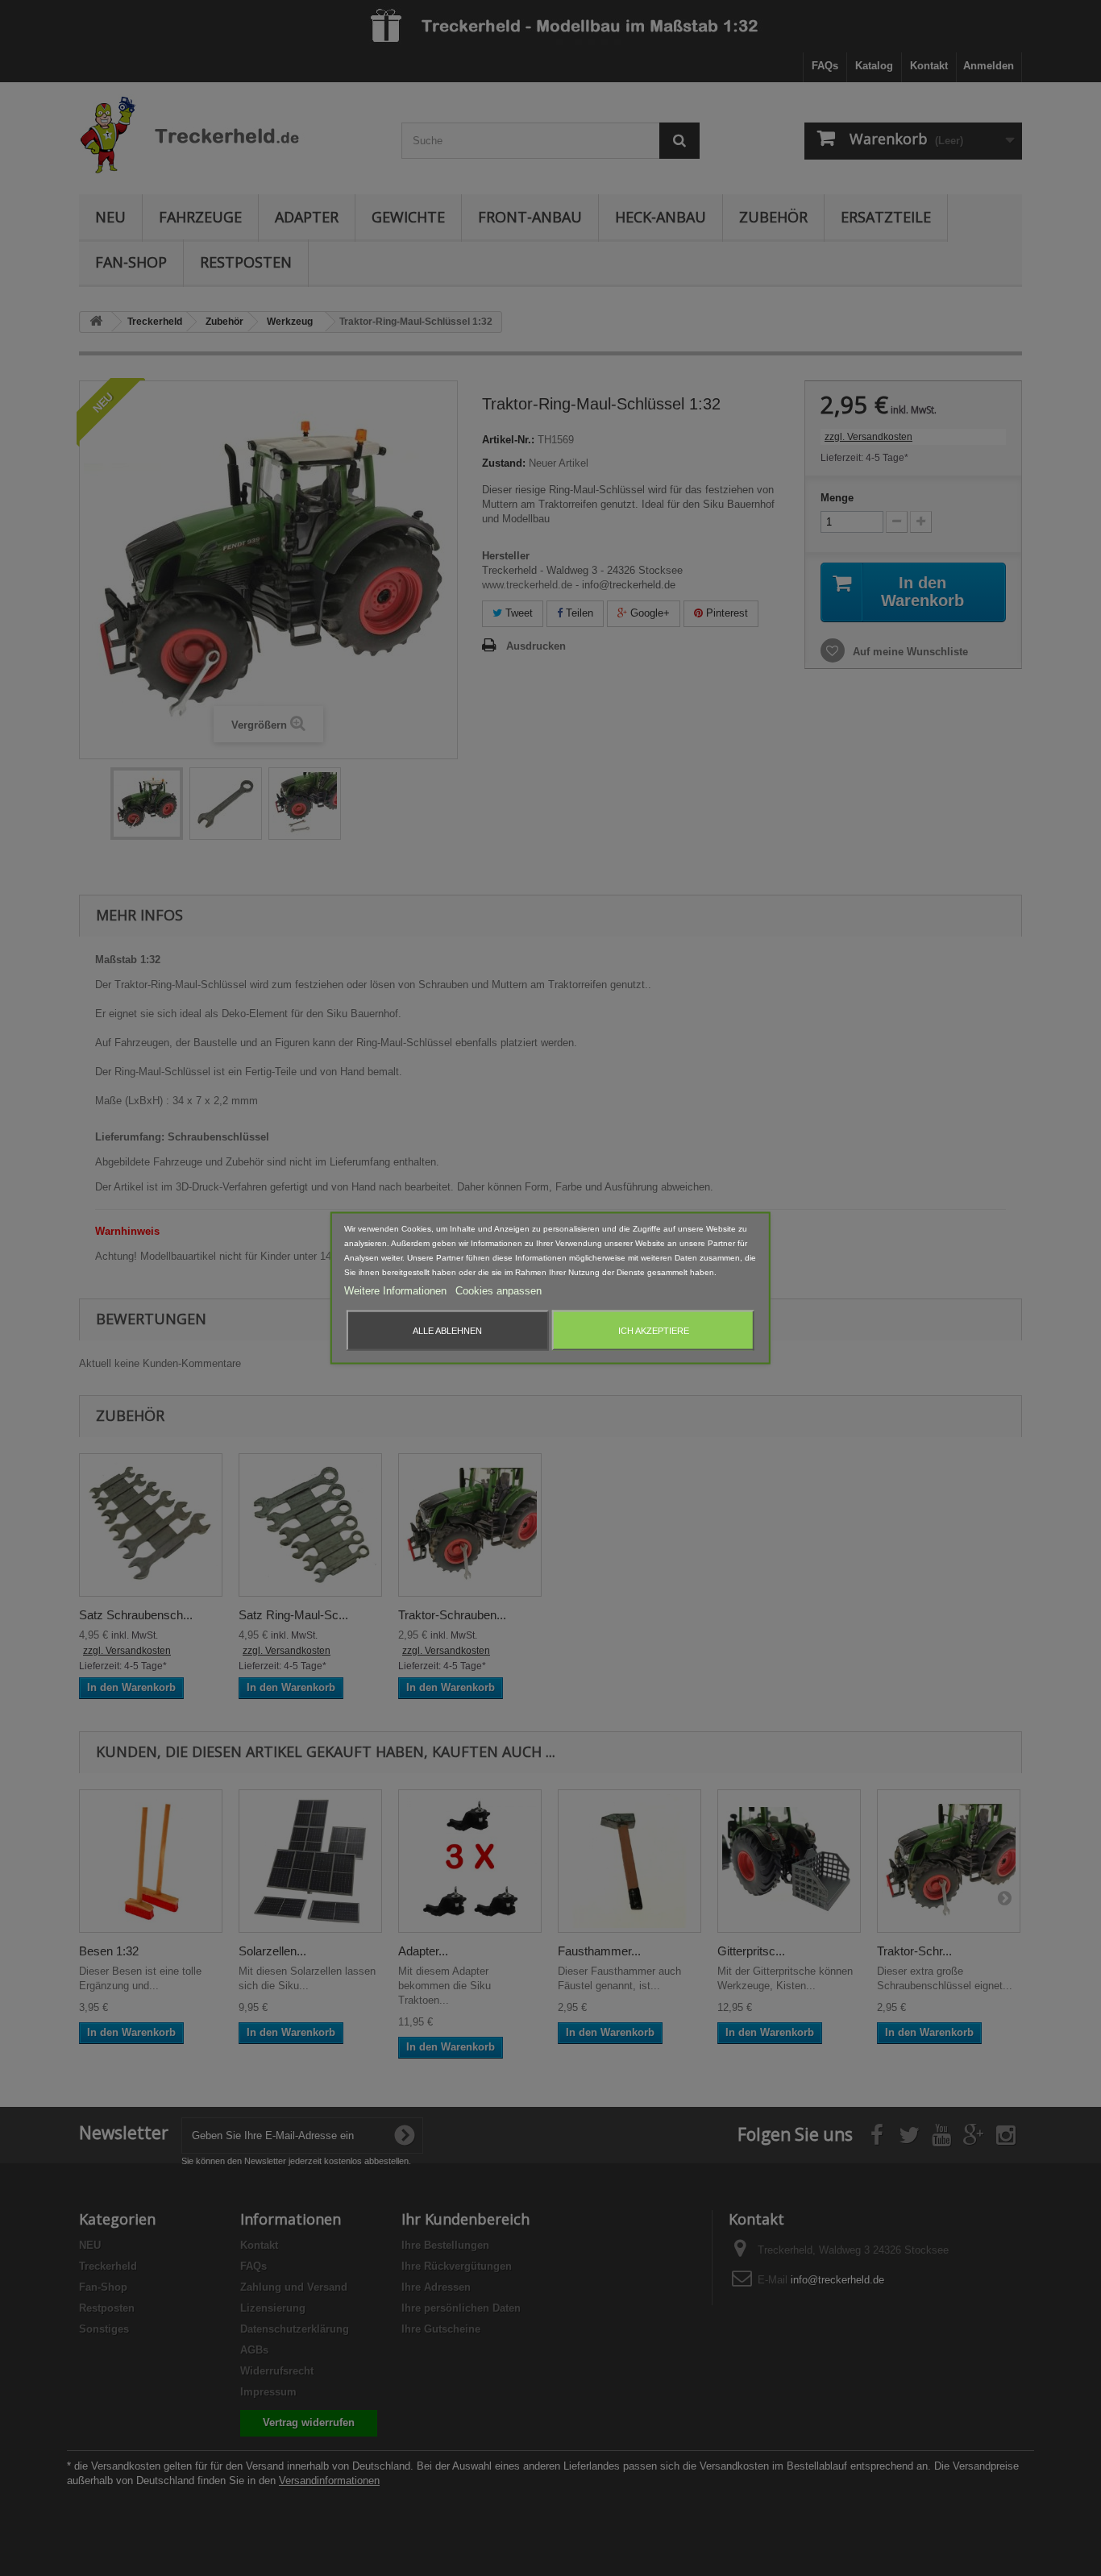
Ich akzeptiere (654, 1331)
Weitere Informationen (397, 1291)
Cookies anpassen (499, 1291)
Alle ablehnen (447, 1331)
